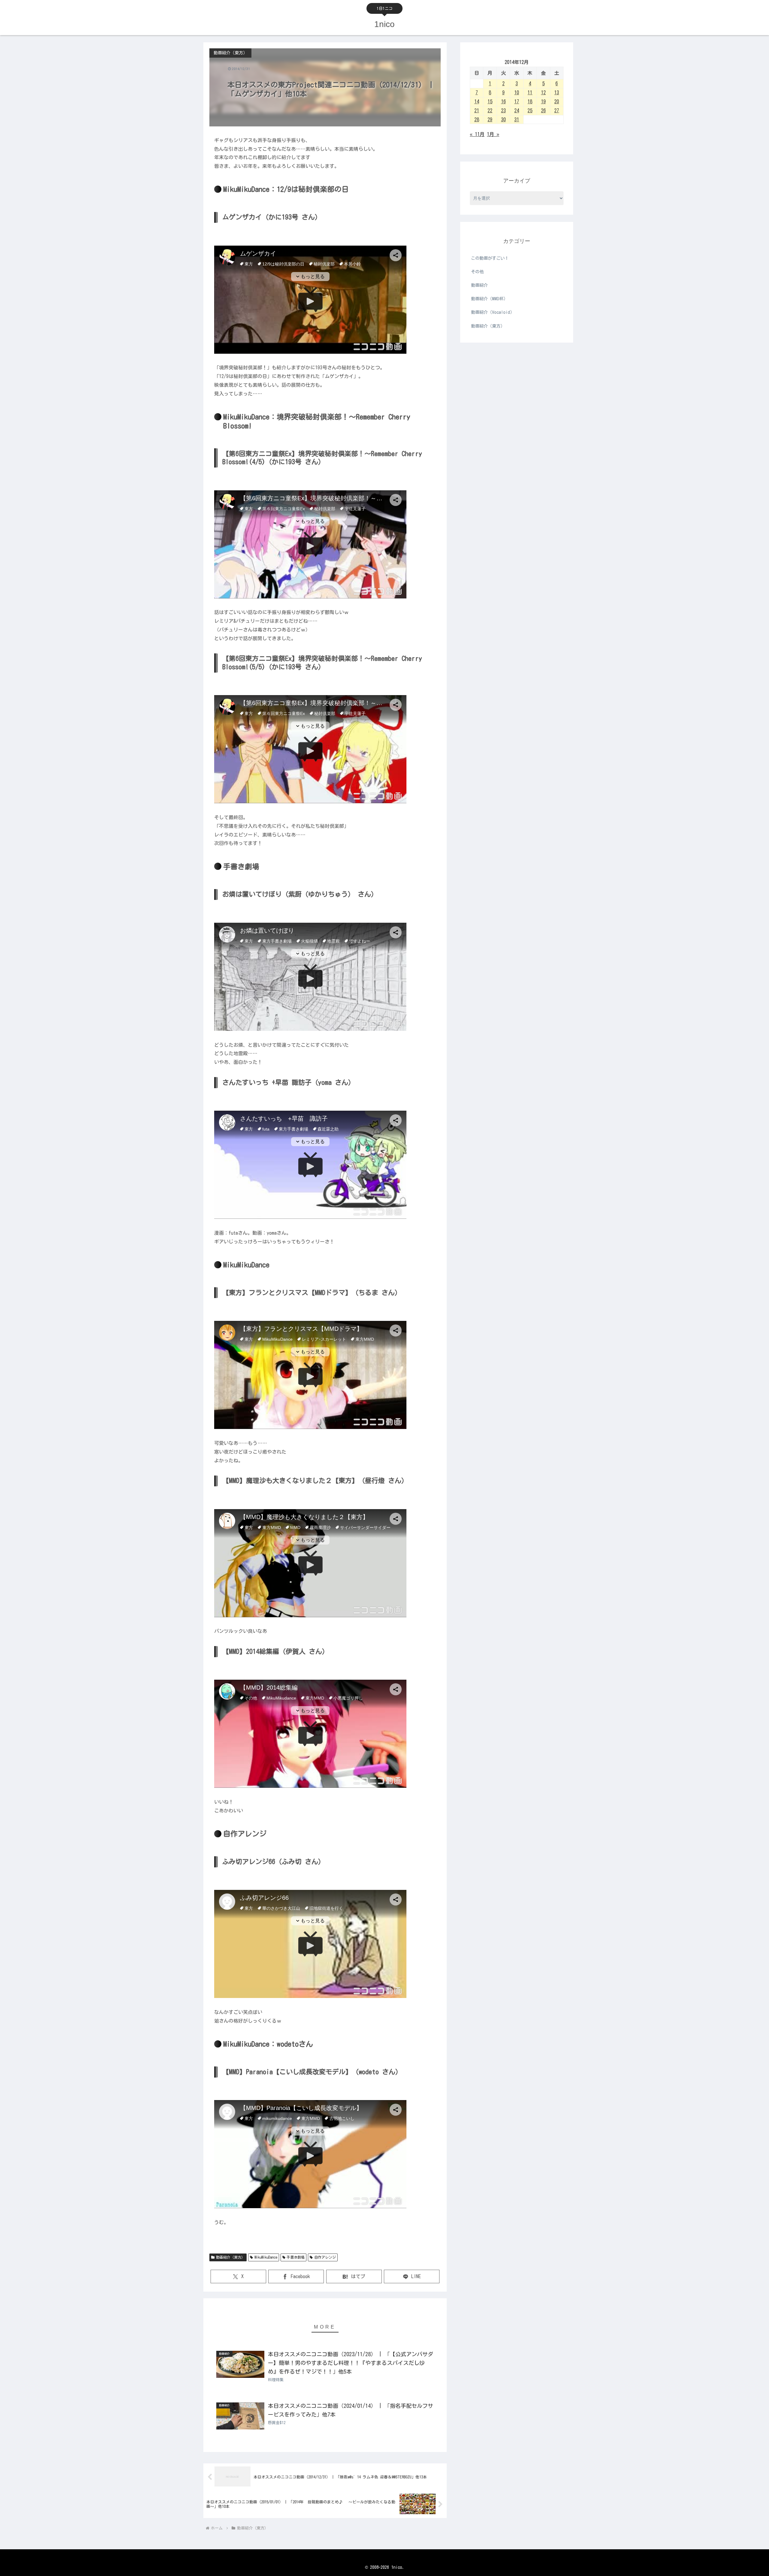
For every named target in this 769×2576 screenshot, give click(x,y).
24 (517, 110)
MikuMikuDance (266, 2257)
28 (477, 120)
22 (490, 110)
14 (477, 101)
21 (477, 110)
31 (517, 120)
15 (490, 101)
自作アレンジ (325, 2257)
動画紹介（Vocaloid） (493, 312)
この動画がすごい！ (490, 258)
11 (530, 92)
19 (543, 101)
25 (530, 110)
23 (503, 110)
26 (543, 110)
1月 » (493, 134)
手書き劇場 (296, 2257)
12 (543, 92)
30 (503, 120)
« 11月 (477, 134)
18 (530, 101)
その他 (477, 272)
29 (490, 120)
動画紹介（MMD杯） (489, 299)
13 (557, 92)
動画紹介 (479, 285)
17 (517, 101)
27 (557, 110)
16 (503, 101)
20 (557, 101)
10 (517, 92)
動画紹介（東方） (230, 2257)
